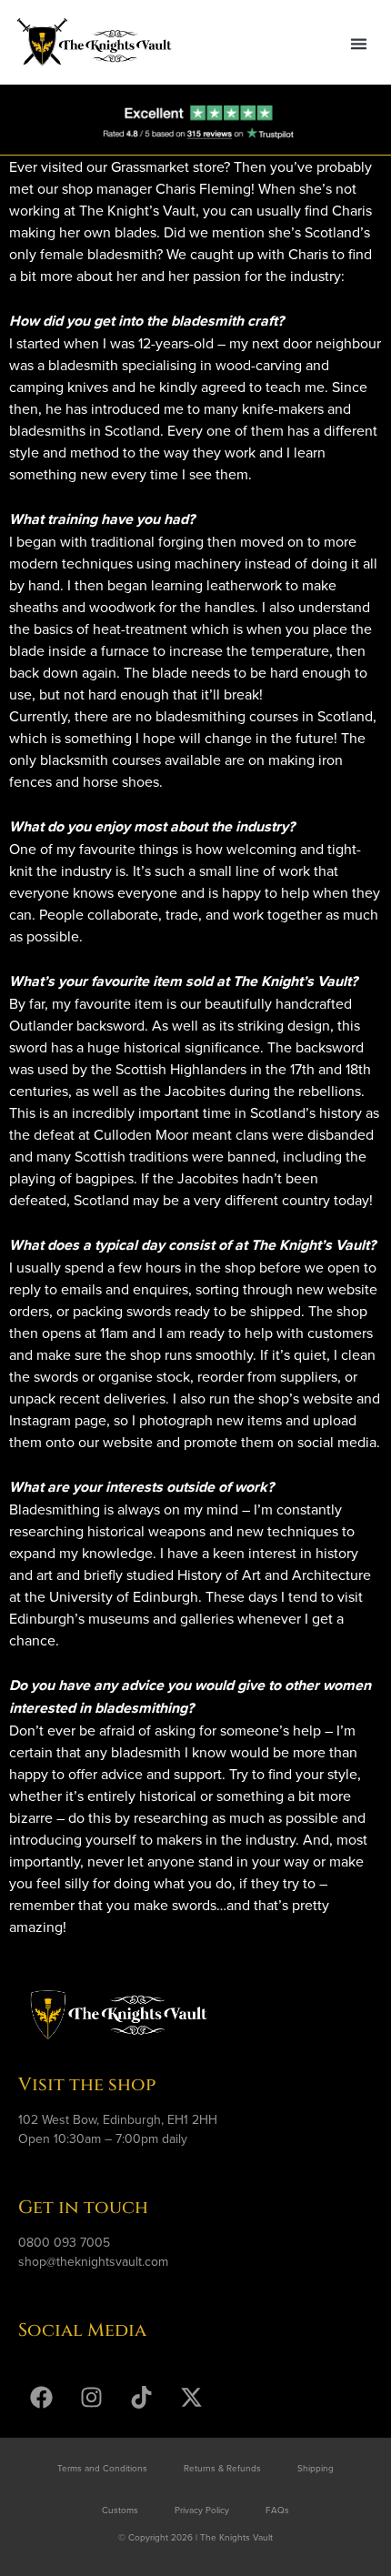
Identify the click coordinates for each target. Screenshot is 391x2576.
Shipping (316, 2468)
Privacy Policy (202, 2510)
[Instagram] (91, 2397)
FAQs (277, 2510)
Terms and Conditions (102, 2468)
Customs (120, 2510)
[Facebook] (41, 2397)
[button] (358, 43)
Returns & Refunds (222, 2468)
